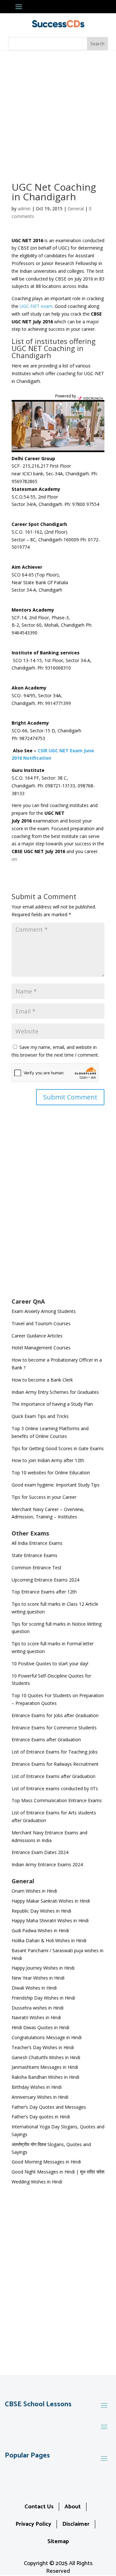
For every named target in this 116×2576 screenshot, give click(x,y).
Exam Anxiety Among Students (44, 1311)
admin (24, 209)
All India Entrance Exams (37, 1543)
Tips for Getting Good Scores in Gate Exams (58, 1448)
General (76, 209)
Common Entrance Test (37, 1568)
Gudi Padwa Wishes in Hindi (40, 1930)
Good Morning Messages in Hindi (46, 2162)
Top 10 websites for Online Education (51, 1473)
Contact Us (39, 2507)
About (73, 2507)
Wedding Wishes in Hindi (37, 2182)
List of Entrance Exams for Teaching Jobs (55, 1752)
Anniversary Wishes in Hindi (40, 2097)
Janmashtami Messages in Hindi (45, 2067)
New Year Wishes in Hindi (38, 1978)
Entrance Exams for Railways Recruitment (55, 1764)
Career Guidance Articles (37, 1336)
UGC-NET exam (36, 306)
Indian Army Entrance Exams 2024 (47, 1864)
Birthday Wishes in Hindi (37, 2087)
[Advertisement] (58, 112)
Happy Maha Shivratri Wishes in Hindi (50, 1920)
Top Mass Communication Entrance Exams (57, 1800)
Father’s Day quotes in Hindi (41, 2117)
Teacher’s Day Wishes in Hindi (43, 2047)
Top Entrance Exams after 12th (44, 1592)
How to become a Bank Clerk (42, 1380)
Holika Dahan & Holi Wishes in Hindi (49, 1940)
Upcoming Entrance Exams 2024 (45, 1580)
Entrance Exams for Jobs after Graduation (55, 1715)
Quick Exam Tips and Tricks (40, 1416)
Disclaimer (76, 2524)
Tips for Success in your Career (44, 1497)
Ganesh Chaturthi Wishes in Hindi (46, 2057)
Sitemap (58, 2542)
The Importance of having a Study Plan (52, 1404)
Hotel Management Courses (41, 1348)
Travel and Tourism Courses (41, 1323)
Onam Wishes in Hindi (34, 1891)
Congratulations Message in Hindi (47, 2037)
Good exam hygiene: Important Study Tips (56, 1485)
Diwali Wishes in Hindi (34, 1988)
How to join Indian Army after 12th (48, 1460)
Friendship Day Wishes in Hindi (43, 1998)
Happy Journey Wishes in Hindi (43, 1968)
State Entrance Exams (34, 1555)
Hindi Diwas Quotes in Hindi (41, 2027)
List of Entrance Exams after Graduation (53, 1776)
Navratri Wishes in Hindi (36, 2017)
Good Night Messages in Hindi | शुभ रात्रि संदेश (58, 2172)
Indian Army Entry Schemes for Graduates (55, 1392)
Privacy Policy (33, 2524)
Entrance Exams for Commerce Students (54, 1728)
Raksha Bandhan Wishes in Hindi (45, 2077)
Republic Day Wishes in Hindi (41, 1911)
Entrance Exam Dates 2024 (40, 1852)
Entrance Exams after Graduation (46, 1740)
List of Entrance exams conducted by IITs (55, 1788)
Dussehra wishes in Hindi (38, 2008)
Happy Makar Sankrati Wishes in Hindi (51, 1901)
